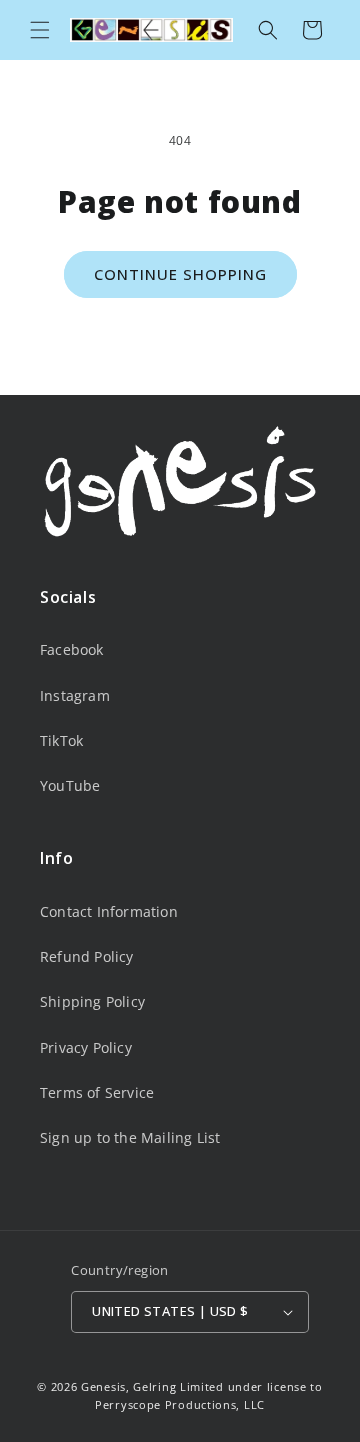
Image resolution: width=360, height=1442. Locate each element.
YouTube (70, 785)
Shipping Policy (92, 1001)
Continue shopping (180, 274)
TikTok (61, 740)
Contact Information (109, 911)
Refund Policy (87, 956)
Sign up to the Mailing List (130, 1137)
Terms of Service (97, 1092)
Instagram (75, 695)
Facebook (72, 649)
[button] (40, 30)
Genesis (103, 1386)
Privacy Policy (86, 1047)
